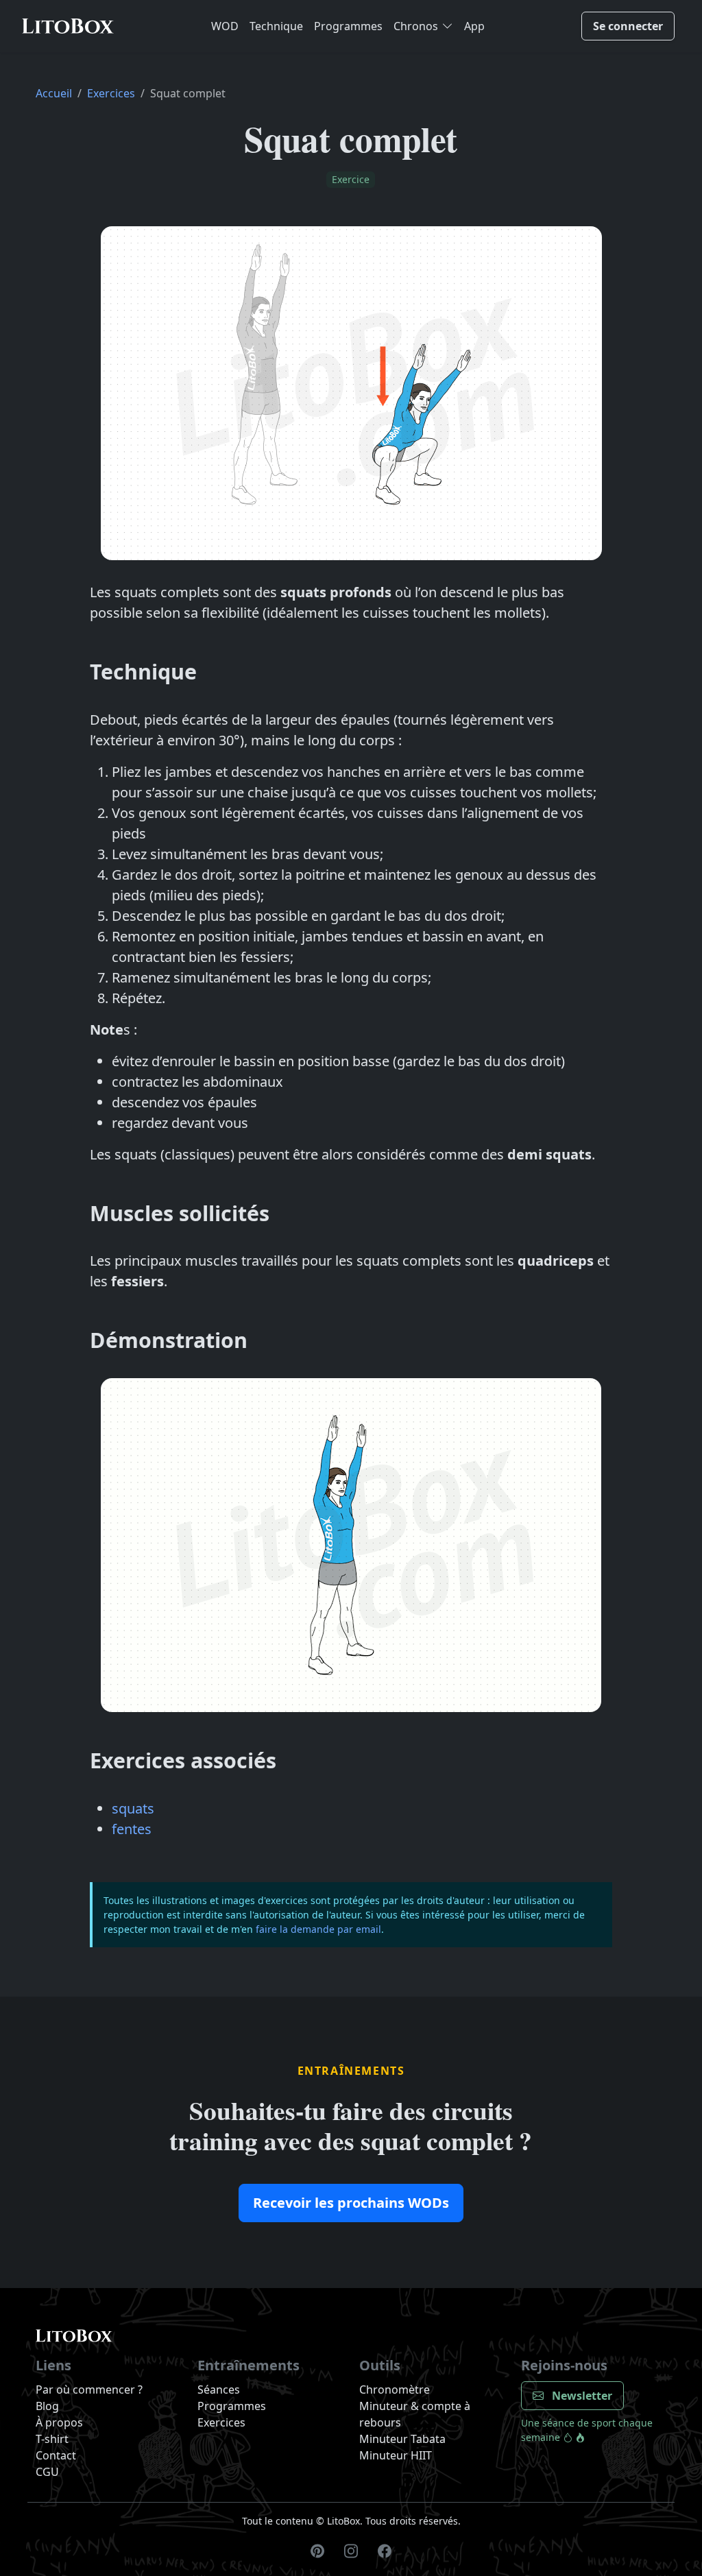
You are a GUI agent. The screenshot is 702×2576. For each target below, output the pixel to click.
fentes (132, 1829)
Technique (276, 26)
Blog (47, 2406)
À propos (59, 2422)
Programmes (348, 26)
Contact (56, 2455)
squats (133, 1808)
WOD (225, 26)
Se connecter (628, 26)
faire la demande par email (318, 1929)
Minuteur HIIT (396, 2455)
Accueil (54, 93)
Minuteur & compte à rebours (415, 2414)
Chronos (416, 26)
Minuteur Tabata (402, 2439)
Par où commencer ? (89, 2390)
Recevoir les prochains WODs (351, 2203)
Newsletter (581, 2396)
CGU (47, 2472)
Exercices (111, 93)
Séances (219, 2390)
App (474, 26)
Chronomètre (395, 2390)
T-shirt (52, 2439)
